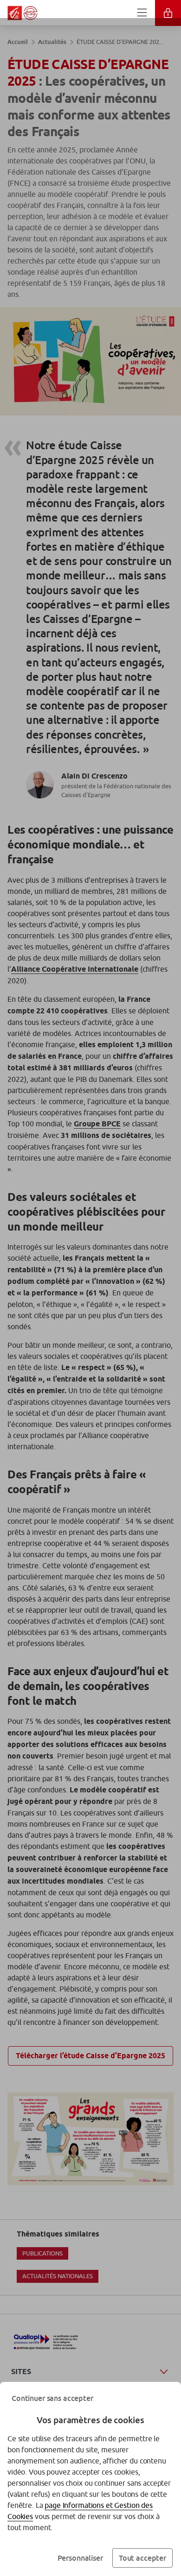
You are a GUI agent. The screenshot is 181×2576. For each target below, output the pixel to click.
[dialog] (90, 1288)
